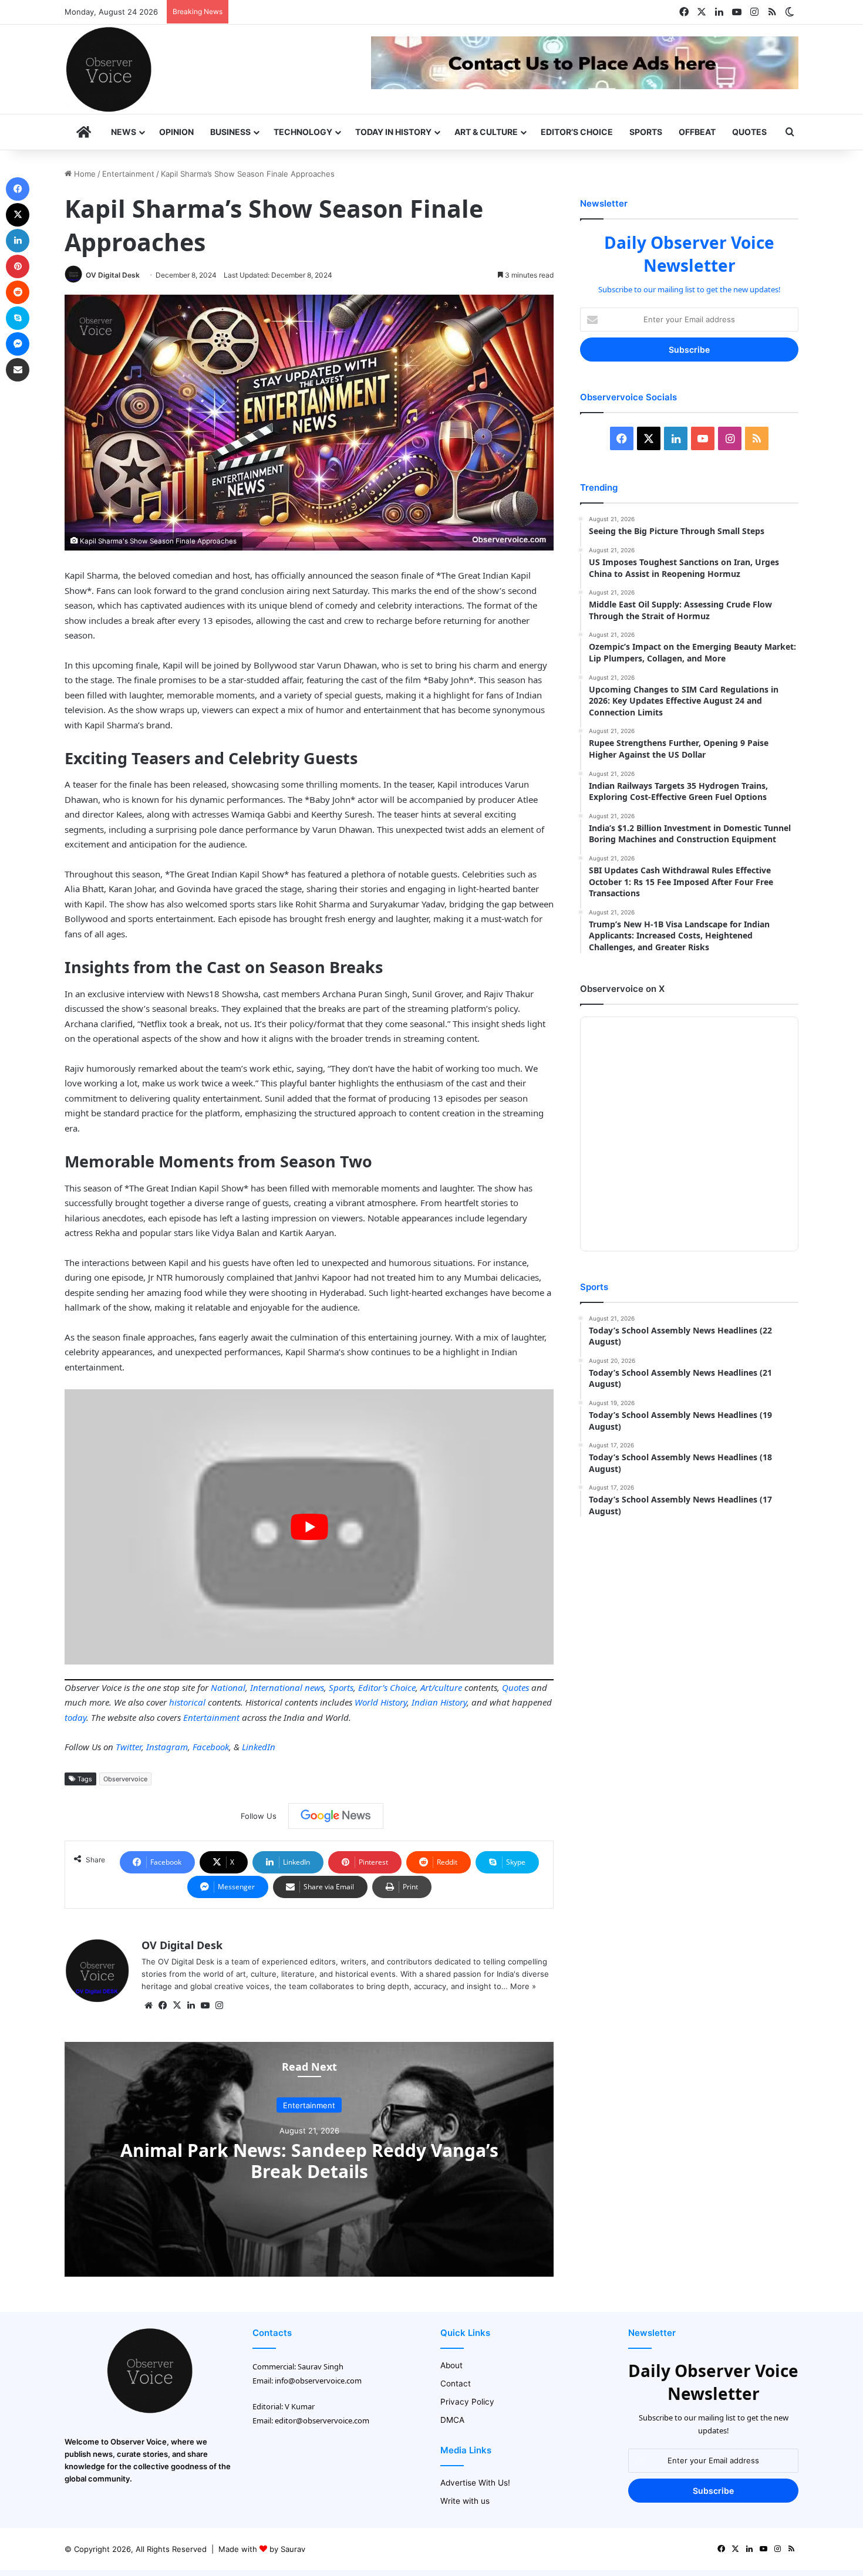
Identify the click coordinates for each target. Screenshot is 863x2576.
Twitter (129, 1747)
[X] (177, 2006)
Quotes (749, 132)
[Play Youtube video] (309, 1527)
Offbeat (697, 132)
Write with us (465, 2501)
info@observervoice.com (318, 2381)
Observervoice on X (622, 989)
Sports (646, 132)
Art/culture (441, 1687)
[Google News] (336, 1816)
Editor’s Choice (577, 132)
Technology (303, 132)
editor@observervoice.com (322, 2420)
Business (230, 132)
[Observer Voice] (109, 69)
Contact (456, 2383)
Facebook (211, 1747)
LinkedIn (259, 1747)
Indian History (439, 1702)
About (451, 2365)
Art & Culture (486, 132)
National (228, 1687)
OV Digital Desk (113, 275)
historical (187, 1702)
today (75, 1717)
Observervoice (125, 1779)
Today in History (393, 132)
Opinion (176, 132)
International (276, 1687)
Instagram (167, 1747)
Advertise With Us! (475, 2483)
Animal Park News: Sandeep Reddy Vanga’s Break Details (309, 2161)
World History (381, 1702)
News (124, 132)
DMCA (452, 2420)
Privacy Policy (467, 2402)
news (314, 1687)
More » (523, 1986)
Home (84, 174)
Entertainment (128, 174)
